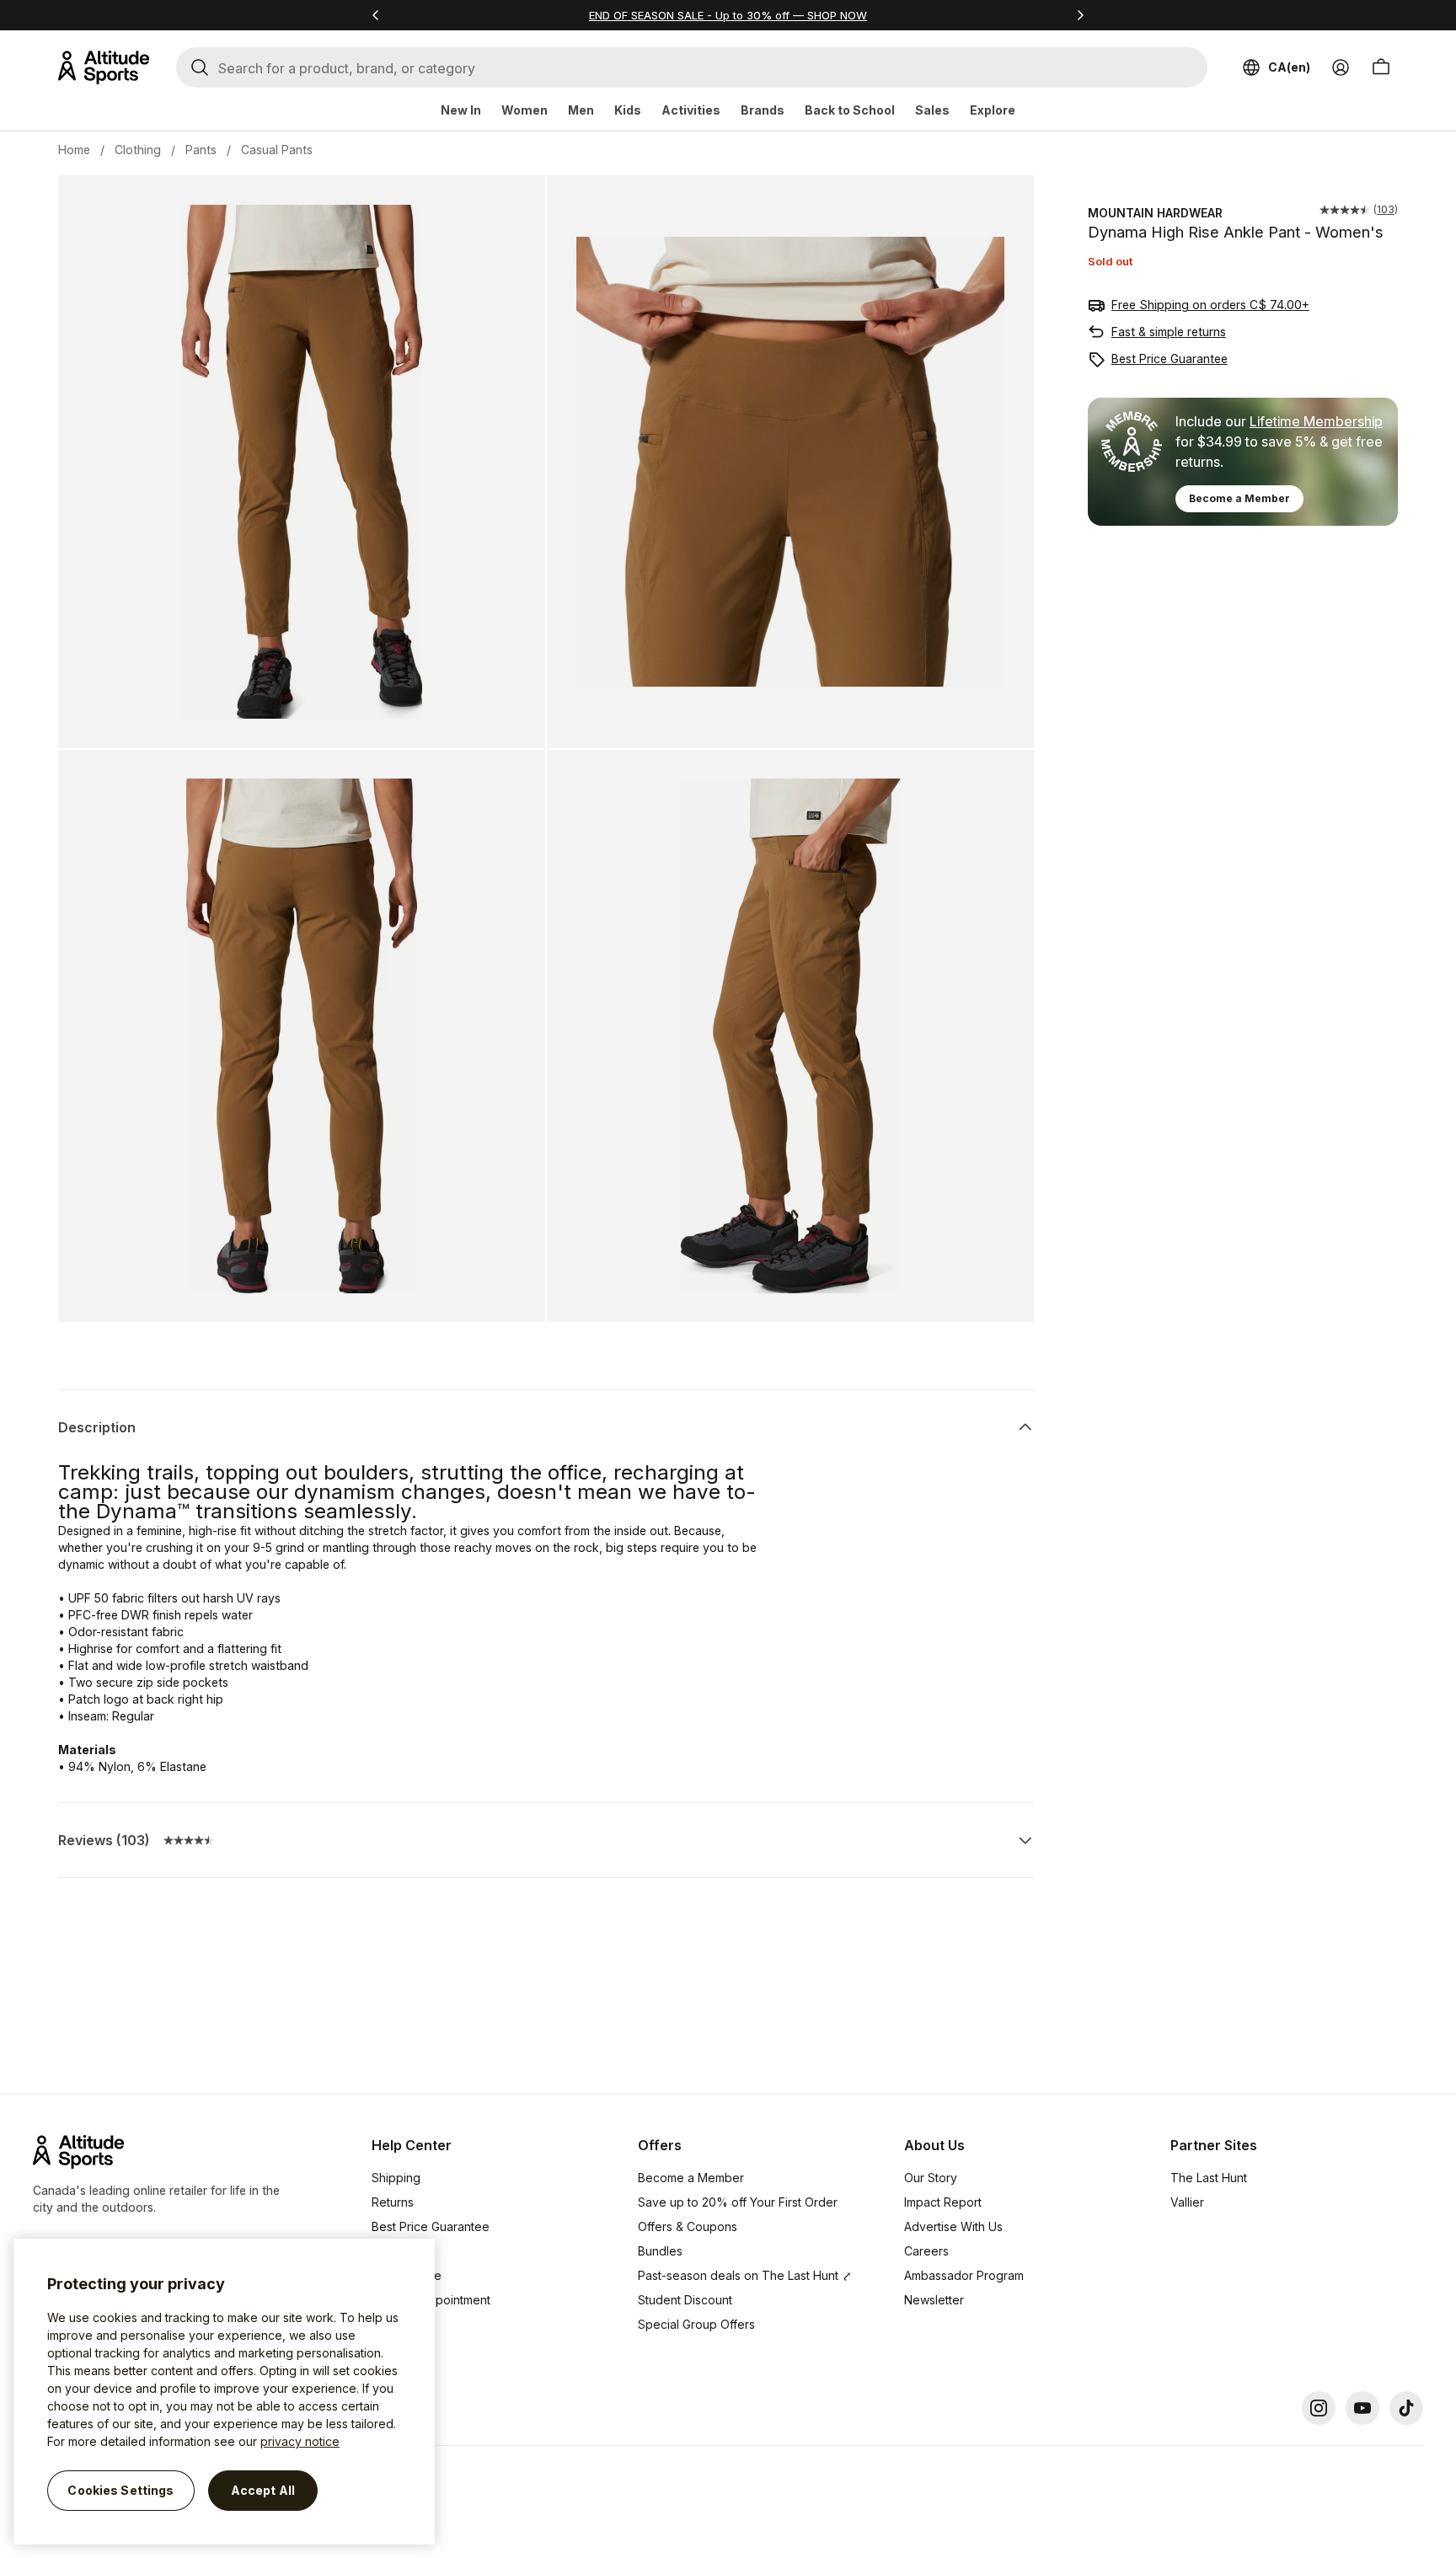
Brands (763, 110)
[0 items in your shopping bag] (1381, 67)
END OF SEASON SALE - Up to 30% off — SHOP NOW (728, 15)
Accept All (263, 2490)
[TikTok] (1406, 2408)
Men (581, 110)
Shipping (396, 2178)
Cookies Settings (120, 2490)
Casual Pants (277, 150)
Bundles (660, 2251)
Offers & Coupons (688, 2226)
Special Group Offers (696, 2324)
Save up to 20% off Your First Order (738, 2202)
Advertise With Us (953, 2226)
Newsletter (934, 2300)
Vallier (1187, 2202)
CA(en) (1289, 67)
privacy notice (300, 2441)
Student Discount (685, 2300)
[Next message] (1080, 15)
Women (525, 110)
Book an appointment (431, 2300)
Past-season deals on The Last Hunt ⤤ (745, 2275)
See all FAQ (404, 2349)
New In (461, 110)
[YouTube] (1362, 2408)
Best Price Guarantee (1170, 359)
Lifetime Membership (1316, 421)
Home (74, 150)
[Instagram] (1319, 2408)
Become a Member (1239, 498)
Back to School (850, 110)
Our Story (931, 2178)
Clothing (138, 150)
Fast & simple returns (1169, 332)
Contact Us (402, 2324)
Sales (932, 110)
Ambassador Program (964, 2275)
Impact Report (943, 2202)
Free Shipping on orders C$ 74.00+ (1210, 305)
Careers (926, 2251)
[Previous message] (376, 15)
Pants (201, 150)
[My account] (1341, 67)
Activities (691, 110)
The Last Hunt (1209, 2178)
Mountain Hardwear (1155, 213)
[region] (224, 2392)
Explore (993, 110)
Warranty (396, 2251)
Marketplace (407, 2275)
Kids (628, 110)
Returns (393, 2202)
